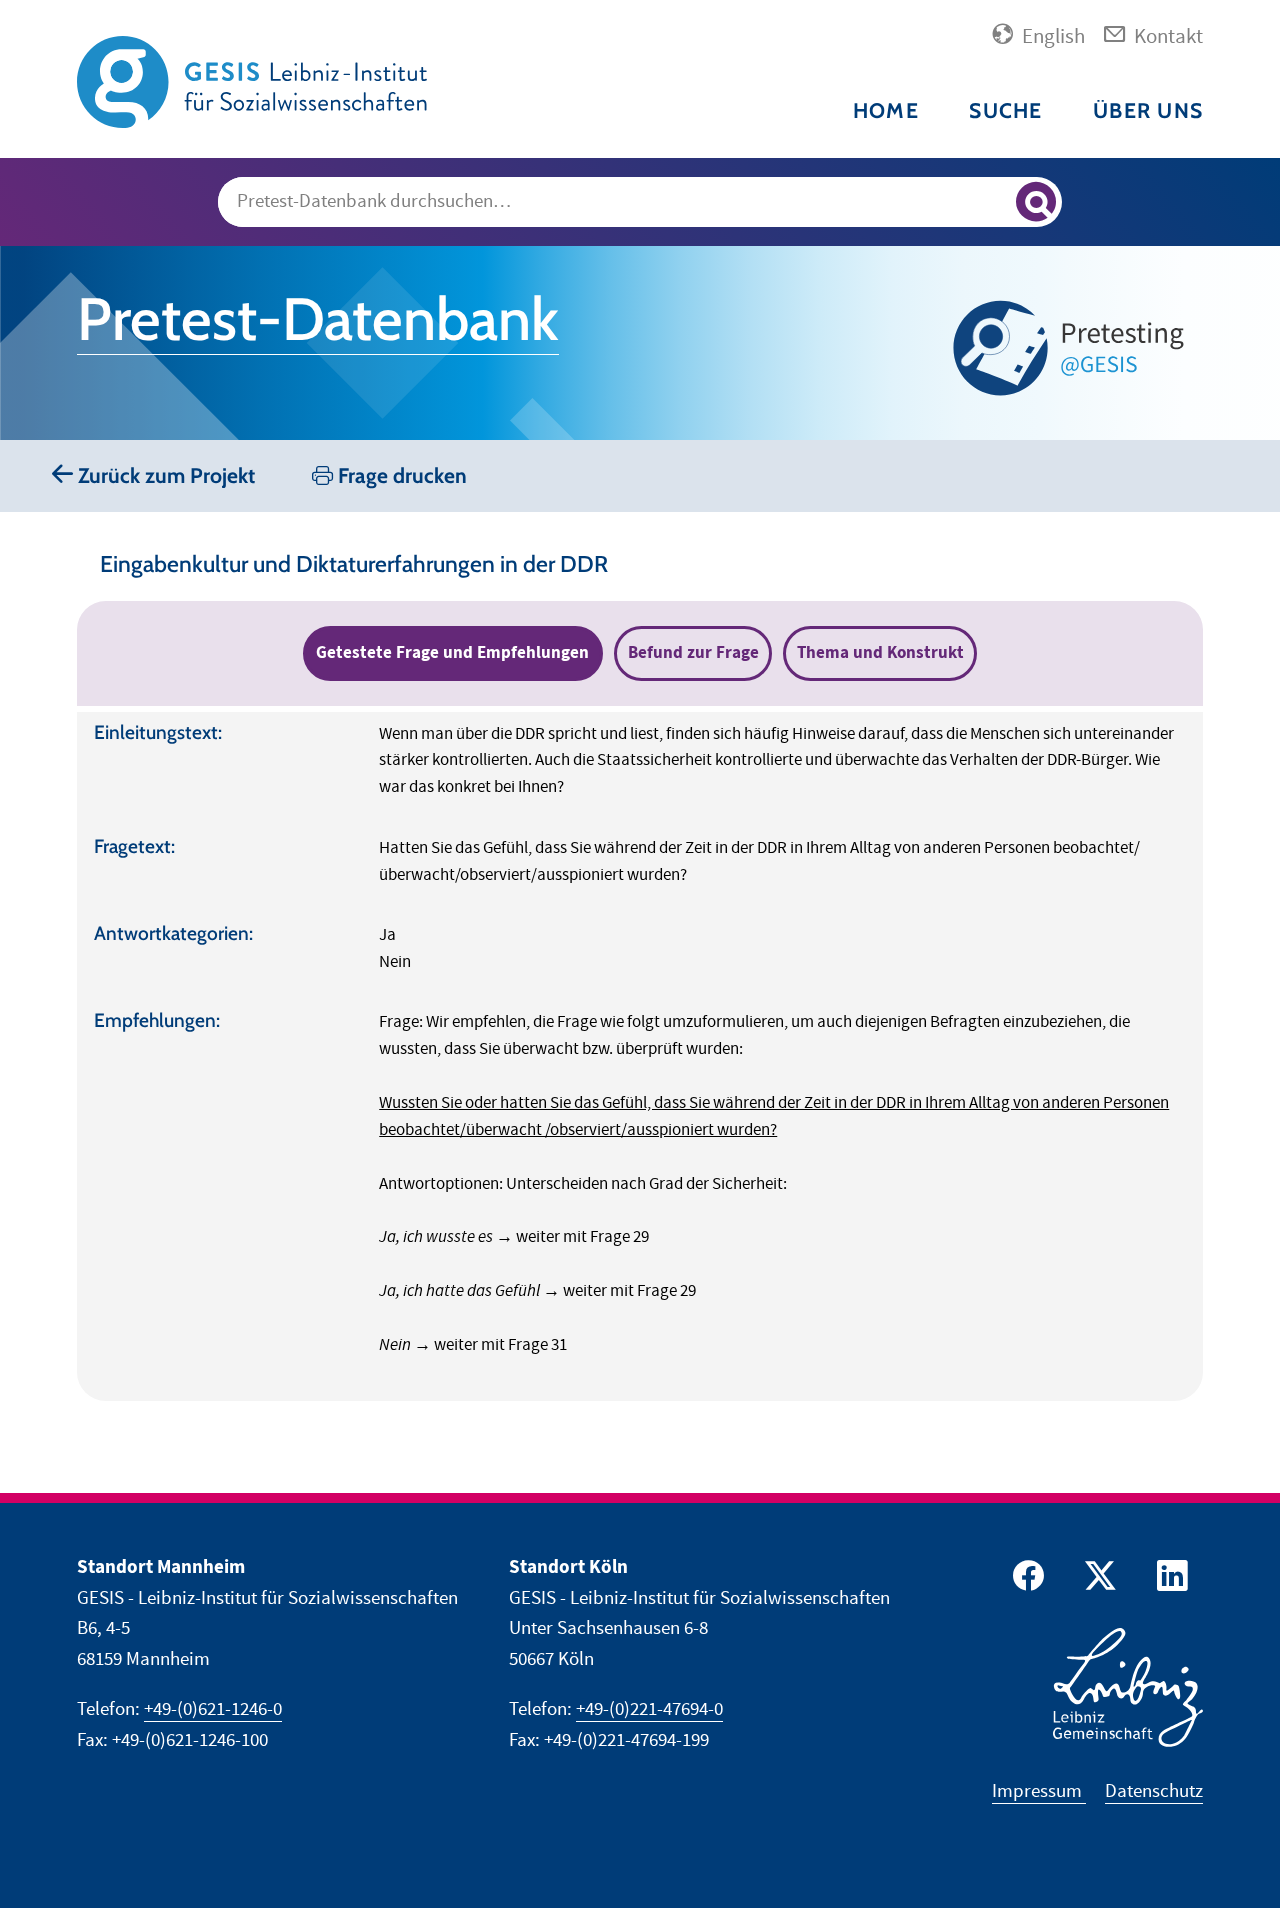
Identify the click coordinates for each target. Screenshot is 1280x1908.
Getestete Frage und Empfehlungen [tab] (452, 653)
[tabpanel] (640, 1056)
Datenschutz (1154, 1791)
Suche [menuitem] (1005, 110)
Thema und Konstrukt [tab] (880, 653)
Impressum (1039, 1791)
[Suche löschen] (991, 203)
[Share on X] (1097, 1580)
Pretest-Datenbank (318, 319)
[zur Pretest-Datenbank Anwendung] (1073, 347)
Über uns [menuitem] (1148, 110)
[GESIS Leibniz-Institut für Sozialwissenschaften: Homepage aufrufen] (252, 80)
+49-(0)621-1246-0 (213, 1709)
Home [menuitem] (886, 110)
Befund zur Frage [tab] (693, 653)
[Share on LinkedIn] (1169, 1580)
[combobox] (639, 202)
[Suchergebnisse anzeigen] (1036, 202)
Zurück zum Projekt (164, 475)
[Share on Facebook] (1025, 1580)
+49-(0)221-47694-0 (649, 1709)
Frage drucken (400, 475)
